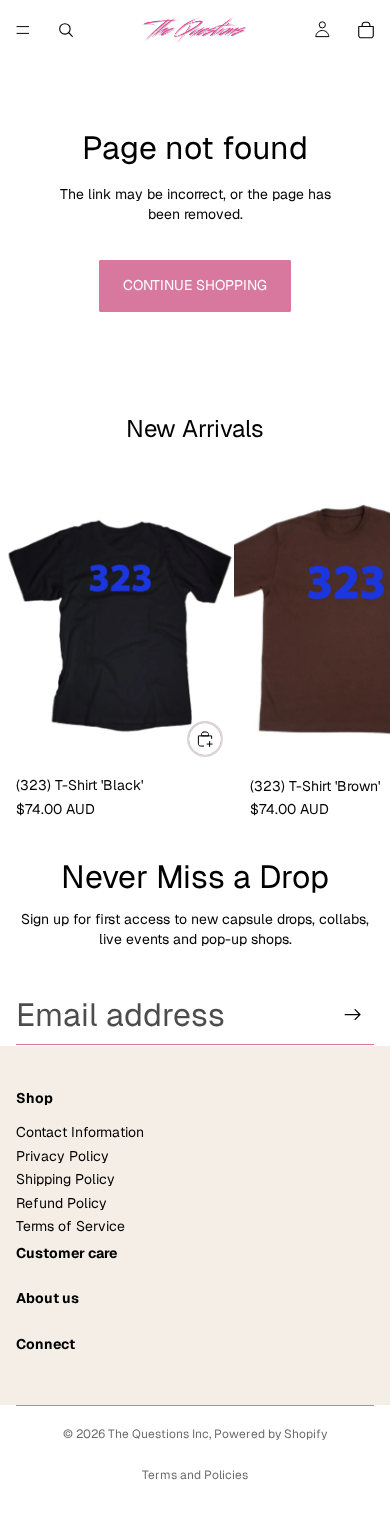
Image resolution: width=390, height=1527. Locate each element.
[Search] (66, 30)
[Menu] (23, 30)
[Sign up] (353, 1015)
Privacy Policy (62, 1156)
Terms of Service (70, 1226)
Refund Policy (61, 1203)
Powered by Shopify (270, 1434)
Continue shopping (195, 285)
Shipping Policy (65, 1179)
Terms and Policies (195, 1475)
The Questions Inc (158, 1434)
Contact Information (80, 1133)
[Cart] (366, 30)
